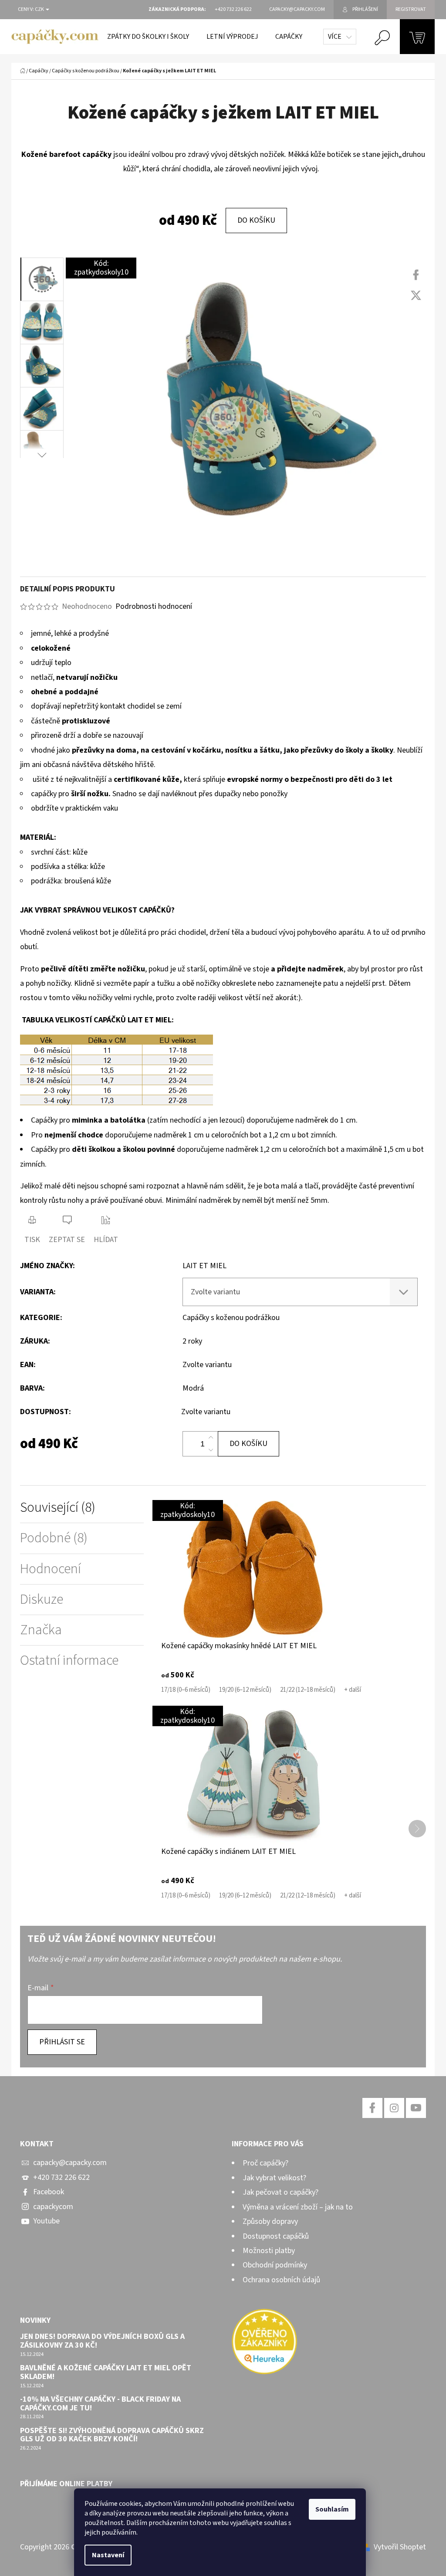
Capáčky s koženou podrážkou (231, 1318)
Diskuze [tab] (42, 1600)
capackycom (53, 2207)
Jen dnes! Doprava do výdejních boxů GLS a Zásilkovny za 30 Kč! (102, 2341)
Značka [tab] (41, 1630)
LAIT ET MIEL (204, 1266)
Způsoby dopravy (270, 2221)
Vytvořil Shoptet (400, 2547)
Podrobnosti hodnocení (154, 606)
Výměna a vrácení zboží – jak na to (298, 2207)
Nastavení (108, 2555)
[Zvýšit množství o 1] (211, 1438)
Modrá (193, 1388)
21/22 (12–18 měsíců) (308, 1690)
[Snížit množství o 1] (211, 1450)
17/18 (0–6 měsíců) (186, 1690)
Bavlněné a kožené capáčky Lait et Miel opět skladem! (106, 2372)
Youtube (46, 2221)
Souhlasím (332, 2509)
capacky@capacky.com (70, 2163)
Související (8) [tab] (58, 1508)
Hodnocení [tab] (51, 1569)
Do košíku (256, 220)
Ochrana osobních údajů (281, 2280)
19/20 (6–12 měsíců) (245, 1690)
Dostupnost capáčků (276, 2236)
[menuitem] (148, 37)
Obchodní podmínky (275, 2265)
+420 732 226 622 (61, 2177)
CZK (40, 10)
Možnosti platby (269, 2251)
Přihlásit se (62, 2042)
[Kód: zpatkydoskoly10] (253, 1569)
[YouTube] (416, 2108)
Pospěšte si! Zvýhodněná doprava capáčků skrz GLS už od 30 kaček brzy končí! (112, 2435)
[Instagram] (394, 2108)
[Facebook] (416, 275)
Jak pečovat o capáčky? (280, 2192)
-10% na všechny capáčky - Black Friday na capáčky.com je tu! (100, 2404)
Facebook (49, 2192)
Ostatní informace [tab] (69, 1661)
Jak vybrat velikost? (274, 2178)
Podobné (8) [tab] (54, 1538)
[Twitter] (416, 295)
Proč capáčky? (265, 2163)
